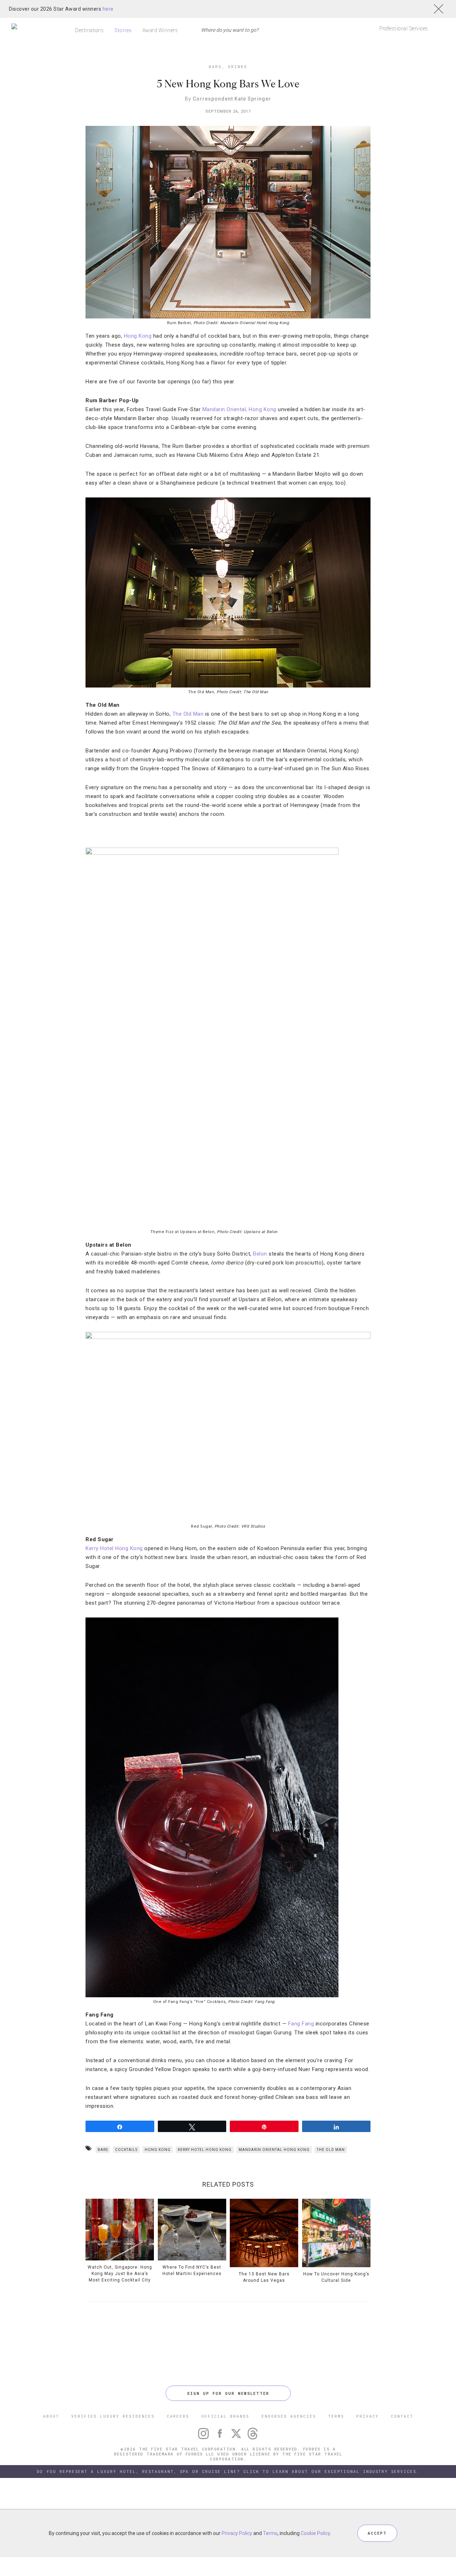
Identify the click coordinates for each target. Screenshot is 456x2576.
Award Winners (160, 30)
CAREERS (178, 2416)
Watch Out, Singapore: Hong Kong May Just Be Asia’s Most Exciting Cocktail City (120, 2274)
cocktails (126, 2150)
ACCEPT (377, 2533)
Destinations (89, 30)
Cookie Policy (315, 2533)
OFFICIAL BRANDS (225, 2416)
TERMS (336, 2416)
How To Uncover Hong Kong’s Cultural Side (336, 2277)
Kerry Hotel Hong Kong (114, 1548)
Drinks (238, 67)
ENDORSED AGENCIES (289, 2416)
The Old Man (188, 714)
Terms (270, 2533)
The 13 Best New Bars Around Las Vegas (264, 2277)
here (108, 9)
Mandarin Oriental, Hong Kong (239, 409)
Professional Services (404, 29)
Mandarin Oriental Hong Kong (274, 2150)
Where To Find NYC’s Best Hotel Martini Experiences (192, 2270)
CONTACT (402, 2416)
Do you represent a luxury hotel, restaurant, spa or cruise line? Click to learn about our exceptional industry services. (228, 2471)
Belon (260, 1254)
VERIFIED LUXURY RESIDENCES (113, 2416)
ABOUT (51, 2416)
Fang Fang (300, 2024)
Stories (123, 30)
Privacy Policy (237, 2533)
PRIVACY (367, 2416)
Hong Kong (138, 336)
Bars (215, 67)
